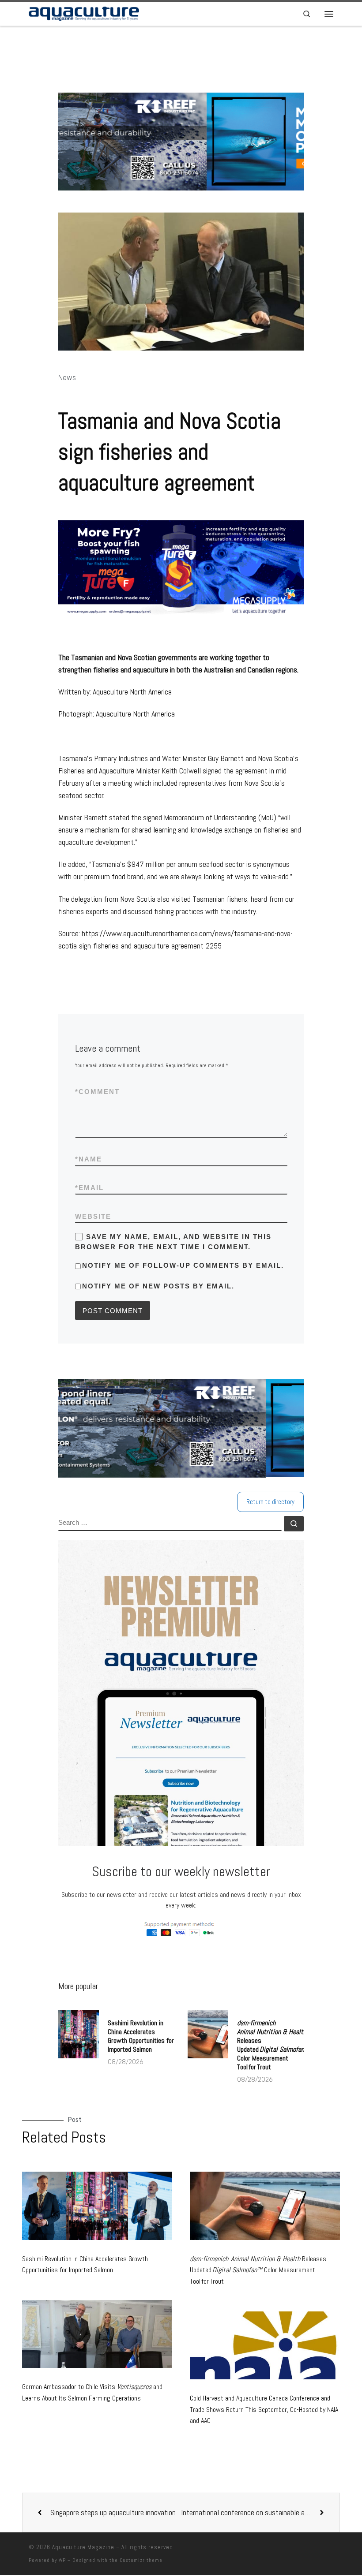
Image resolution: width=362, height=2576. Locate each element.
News (67, 378)
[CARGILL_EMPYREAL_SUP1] (185, 142)
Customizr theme (141, 2559)
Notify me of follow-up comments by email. (183, 1265)
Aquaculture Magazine (83, 2546)
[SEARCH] (170, 1523)
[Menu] (329, 14)
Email (89, 1188)
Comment (97, 1092)
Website (93, 1216)
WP (62, 2559)
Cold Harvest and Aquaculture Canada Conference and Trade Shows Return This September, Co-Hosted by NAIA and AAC (264, 2408)
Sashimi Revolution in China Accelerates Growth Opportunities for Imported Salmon (141, 2035)
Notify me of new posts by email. (158, 1286)
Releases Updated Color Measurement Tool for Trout (273, 2044)
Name (89, 1159)
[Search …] (294, 1523)
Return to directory (270, 1501)
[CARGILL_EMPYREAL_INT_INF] (187, 1428)
